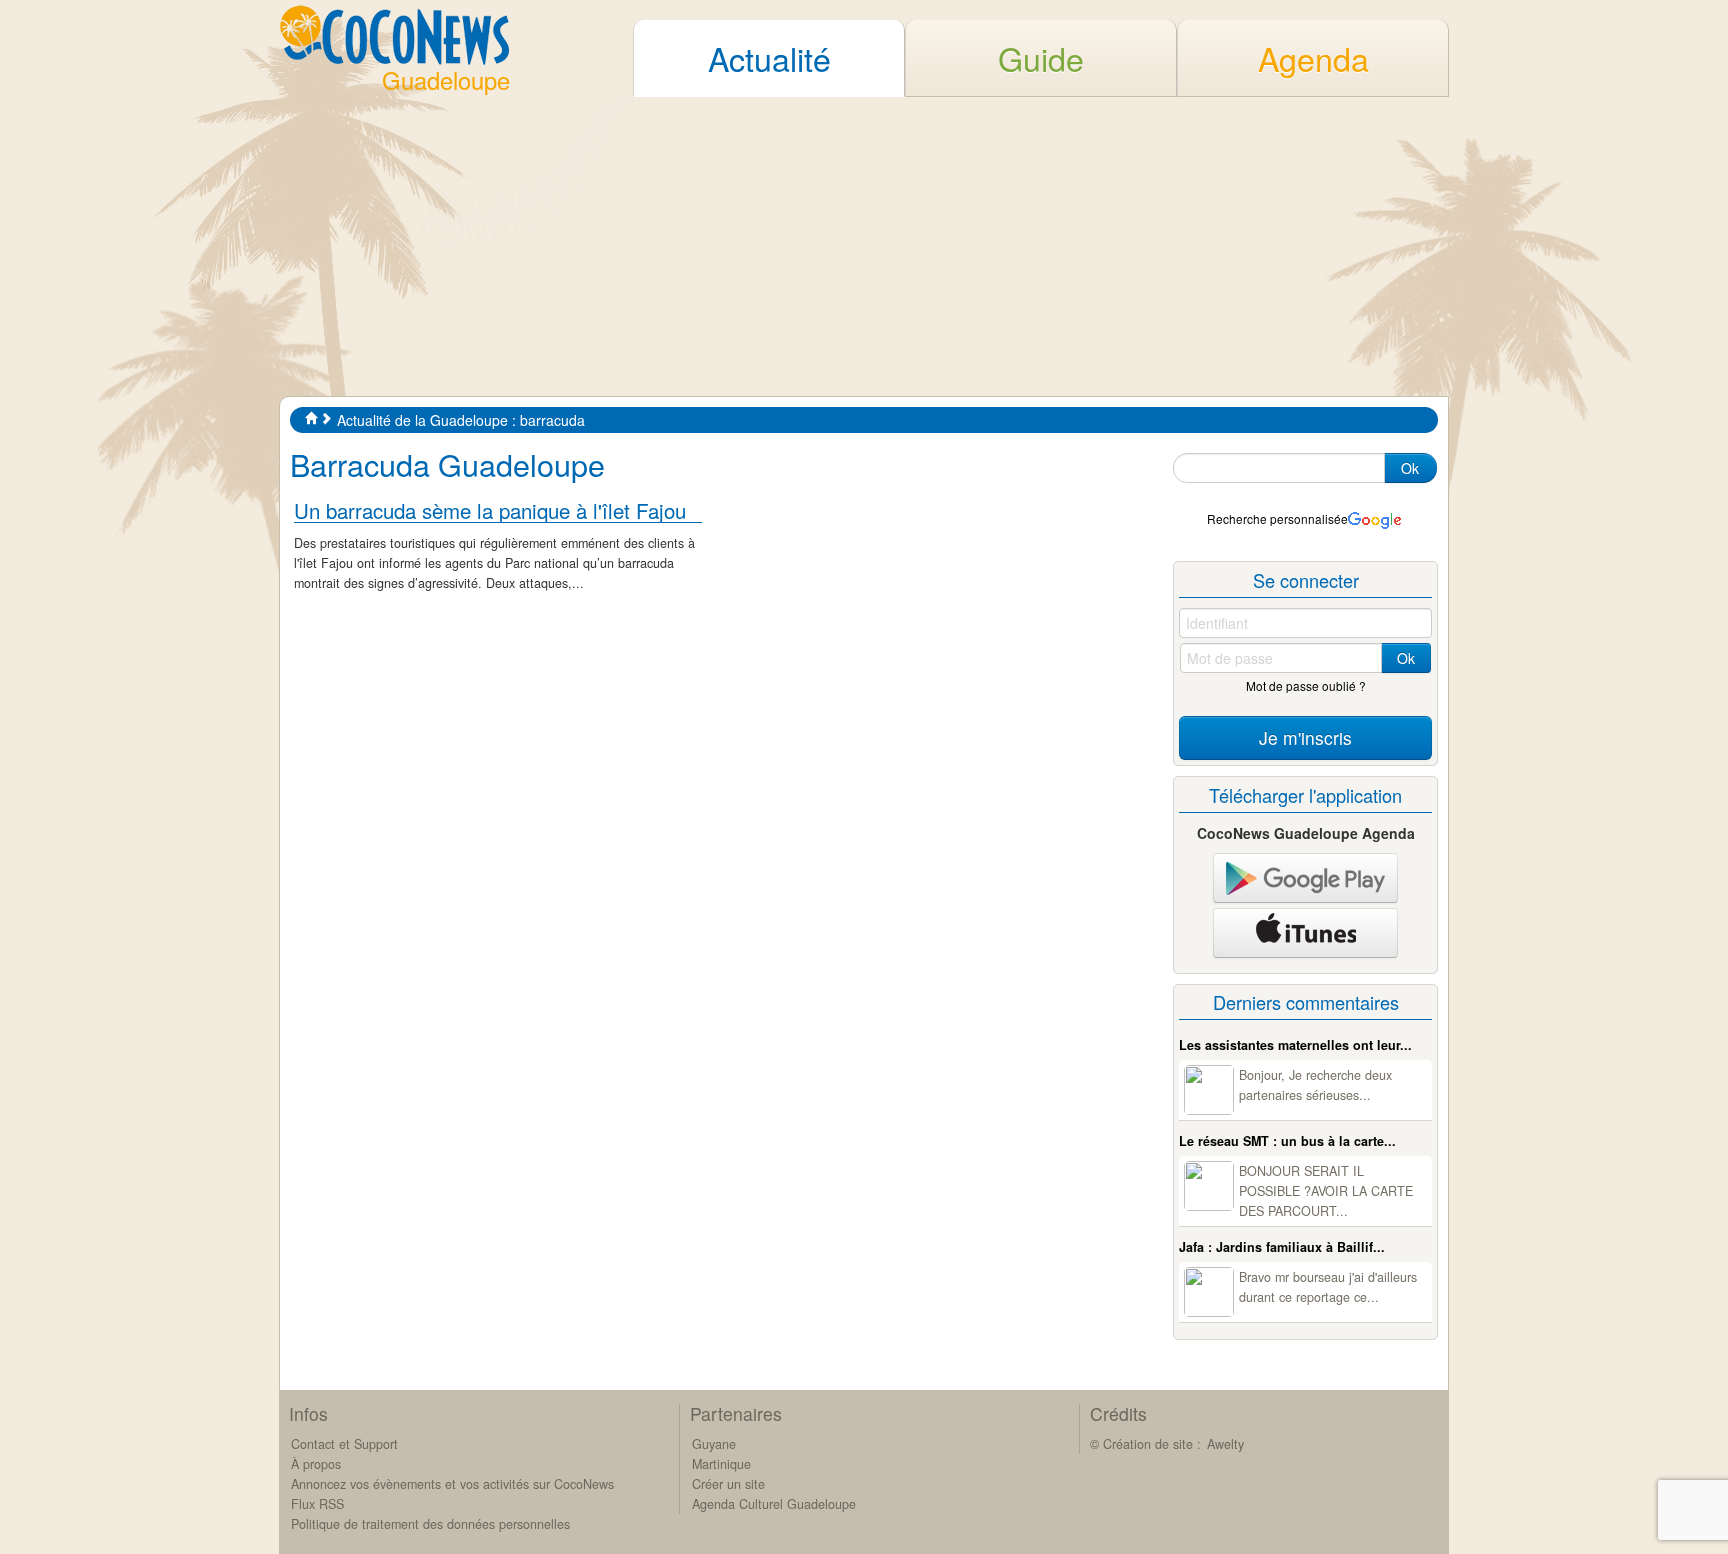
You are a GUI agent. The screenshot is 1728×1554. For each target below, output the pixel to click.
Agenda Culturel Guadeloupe (774, 1504)
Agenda (1313, 58)
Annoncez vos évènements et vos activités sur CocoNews (452, 1484)
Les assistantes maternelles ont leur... (1295, 1045)
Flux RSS (317, 1504)
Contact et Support (344, 1444)
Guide (1041, 58)
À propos (316, 1464)
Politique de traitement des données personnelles (430, 1524)
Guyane (714, 1444)
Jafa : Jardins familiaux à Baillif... (1282, 1247)
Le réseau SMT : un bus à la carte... (1287, 1141)
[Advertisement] (864, 246)
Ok (1410, 468)
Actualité (769, 58)
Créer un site (728, 1484)
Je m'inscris (1305, 737)
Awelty (1225, 1444)
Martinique (721, 1464)
